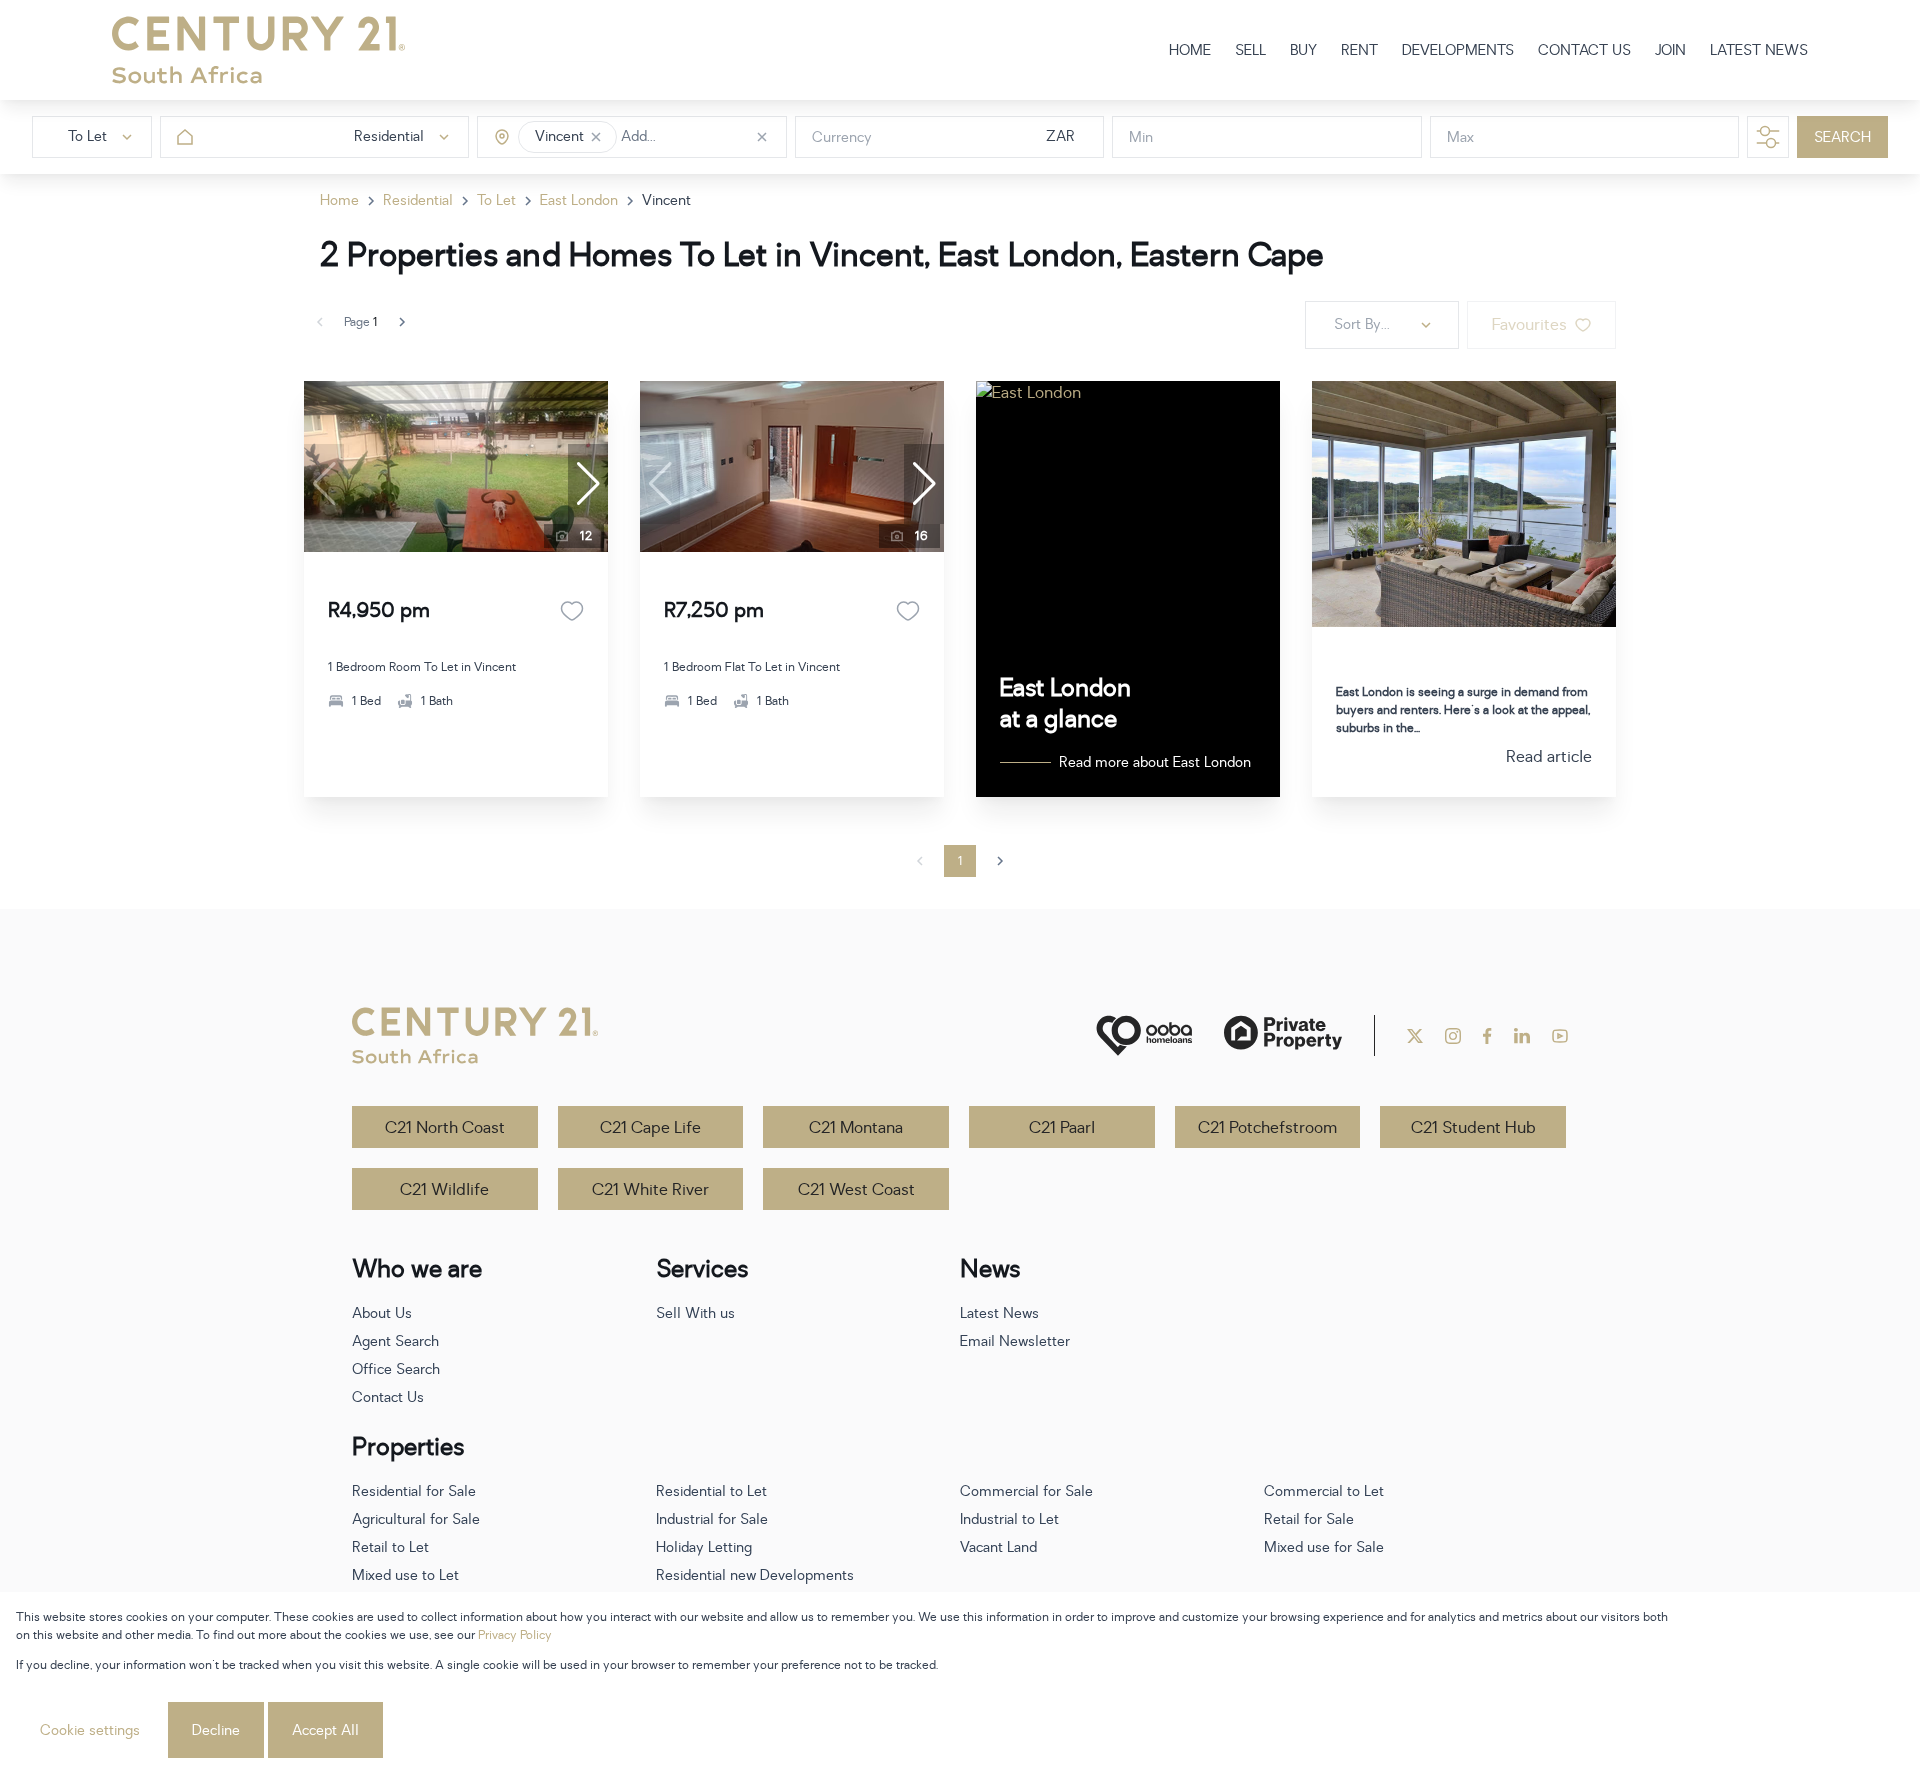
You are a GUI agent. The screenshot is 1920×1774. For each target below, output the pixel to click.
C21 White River (650, 1190)
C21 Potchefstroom (1267, 1128)
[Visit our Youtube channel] (1560, 1036)
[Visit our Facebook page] (1487, 1036)
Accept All (325, 1730)
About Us (382, 1313)
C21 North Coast (445, 1128)
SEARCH (1842, 137)
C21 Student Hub (1473, 1128)
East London (579, 200)
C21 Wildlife (444, 1190)
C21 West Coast (856, 1190)
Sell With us (695, 1313)
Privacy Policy (515, 1635)
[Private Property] (1283, 1035)
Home (339, 200)
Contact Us (388, 1397)
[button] (596, 137)
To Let (496, 200)
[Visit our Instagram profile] (1453, 1036)
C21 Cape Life (650, 1128)
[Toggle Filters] (1768, 137)
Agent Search (395, 1341)
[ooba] (1144, 1035)
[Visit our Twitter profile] (1415, 1036)
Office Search (396, 1369)
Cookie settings (90, 1730)
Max (1460, 137)
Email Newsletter (1015, 1341)
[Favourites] (572, 611)
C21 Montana (856, 1128)
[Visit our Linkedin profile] (1522, 1036)
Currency (842, 137)
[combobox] (705, 137)
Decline (216, 1730)
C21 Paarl (1062, 1128)
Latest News (999, 1313)
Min (1141, 137)
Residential (418, 200)
